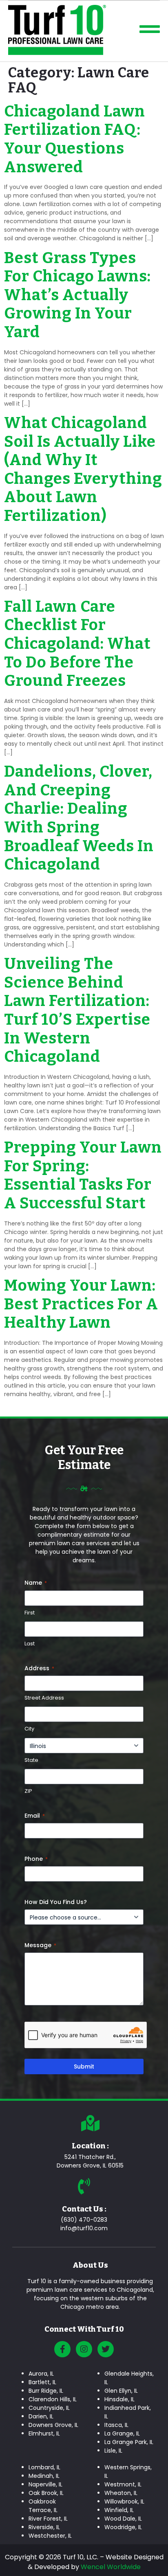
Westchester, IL (50, 2536)
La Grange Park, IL (129, 2442)
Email (35, 1816)
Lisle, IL (113, 2451)
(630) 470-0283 (84, 2220)
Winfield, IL (119, 2510)
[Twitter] (106, 2349)
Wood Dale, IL (123, 2519)
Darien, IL (41, 2416)
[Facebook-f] (62, 2349)
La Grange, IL (122, 2433)
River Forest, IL (48, 2519)
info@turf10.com (84, 2228)
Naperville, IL (45, 2484)
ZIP (28, 1791)
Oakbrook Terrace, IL (43, 2506)
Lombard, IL (44, 2467)
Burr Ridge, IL (46, 2391)
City (29, 1729)
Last (30, 1644)
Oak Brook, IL (46, 2493)
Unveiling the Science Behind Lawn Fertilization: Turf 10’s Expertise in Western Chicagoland (77, 1010)
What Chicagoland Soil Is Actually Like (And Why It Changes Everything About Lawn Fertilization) (83, 469)
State (31, 1760)
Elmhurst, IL (44, 2433)
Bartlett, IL (42, 2382)
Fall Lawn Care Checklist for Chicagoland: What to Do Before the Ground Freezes (77, 643)
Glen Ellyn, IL (121, 2391)
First (30, 1613)
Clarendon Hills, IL (53, 2399)
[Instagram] (84, 2349)
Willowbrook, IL (124, 2501)
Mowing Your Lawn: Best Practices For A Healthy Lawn (81, 1304)
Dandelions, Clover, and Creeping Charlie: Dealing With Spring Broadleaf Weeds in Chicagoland (79, 818)
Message (40, 1945)
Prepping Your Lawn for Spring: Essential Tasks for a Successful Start (83, 1175)
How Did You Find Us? (56, 1902)
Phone (36, 1859)
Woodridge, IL (123, 2527)
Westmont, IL (123, 2484)
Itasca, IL (116, 2425)
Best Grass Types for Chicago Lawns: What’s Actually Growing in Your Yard (77, 295)
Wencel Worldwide (111, 2567)
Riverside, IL (44, 2527)
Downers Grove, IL (53, 2425)
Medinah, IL (44, 2476)
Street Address (44, 1698)
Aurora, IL (41, 2374)
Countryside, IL (49, 2408)
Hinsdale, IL (119, 2399)
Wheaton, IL (121, 2493)
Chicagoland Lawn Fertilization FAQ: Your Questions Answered (75, 139)
